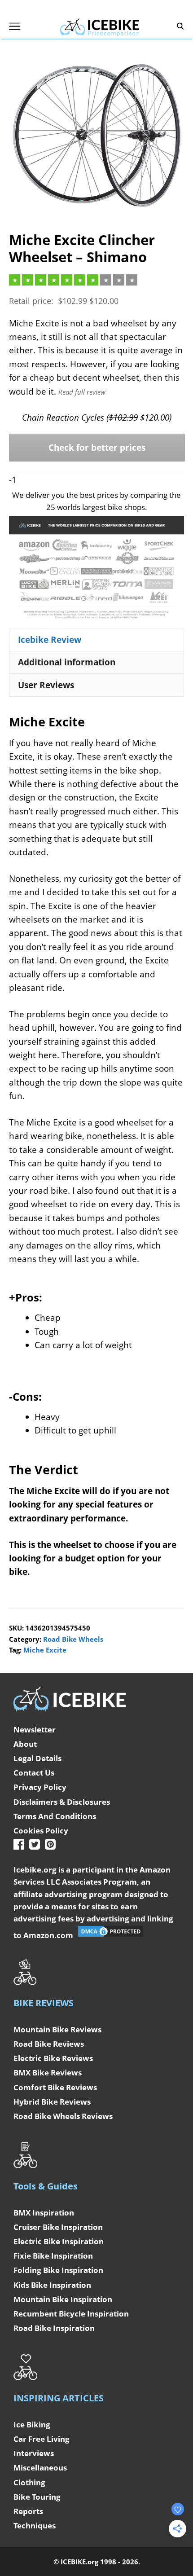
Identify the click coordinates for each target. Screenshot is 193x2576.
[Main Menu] (15, 26)
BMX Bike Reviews (48, 2073)
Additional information (67, 662)
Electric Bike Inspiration (59, 2241)
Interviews (34, 2453)
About (25, 1744)
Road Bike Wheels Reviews (63, 2116)
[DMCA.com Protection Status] (110, 1935)
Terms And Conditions (55, 1816)
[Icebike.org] (100, 26)
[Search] (180, 26)
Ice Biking (32, 2424)
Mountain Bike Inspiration (63, 2299)
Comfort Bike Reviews (55, 2087)
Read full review (82, 392)
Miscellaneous (40, 2468)
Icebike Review (50, 640)
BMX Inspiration (44, 2213)
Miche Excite (45, 1650)
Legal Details (37, 1758)
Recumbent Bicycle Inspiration (71, 2314)
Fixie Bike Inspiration (53, 2256)
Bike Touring (37, 2497)
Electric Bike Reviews (53, 2058)
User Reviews (46, 685)
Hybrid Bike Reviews (52, 2102)
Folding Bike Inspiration (58, 2270)
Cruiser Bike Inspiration (58, 2227)
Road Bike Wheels (73, 1639)
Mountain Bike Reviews (57, 2029)
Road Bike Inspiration (54, 2328)
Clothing (29, 2482)
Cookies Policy (41, 1831)
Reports (28, 2511)
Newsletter (35, 1730)
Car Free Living (42, 2439)
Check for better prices (97, 448)
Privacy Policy (40, 1787)
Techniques (35, 2525)
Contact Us (34, 1773)
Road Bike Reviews (49, 2044)
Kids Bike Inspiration (52, 2285)
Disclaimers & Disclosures (62, 1802)
